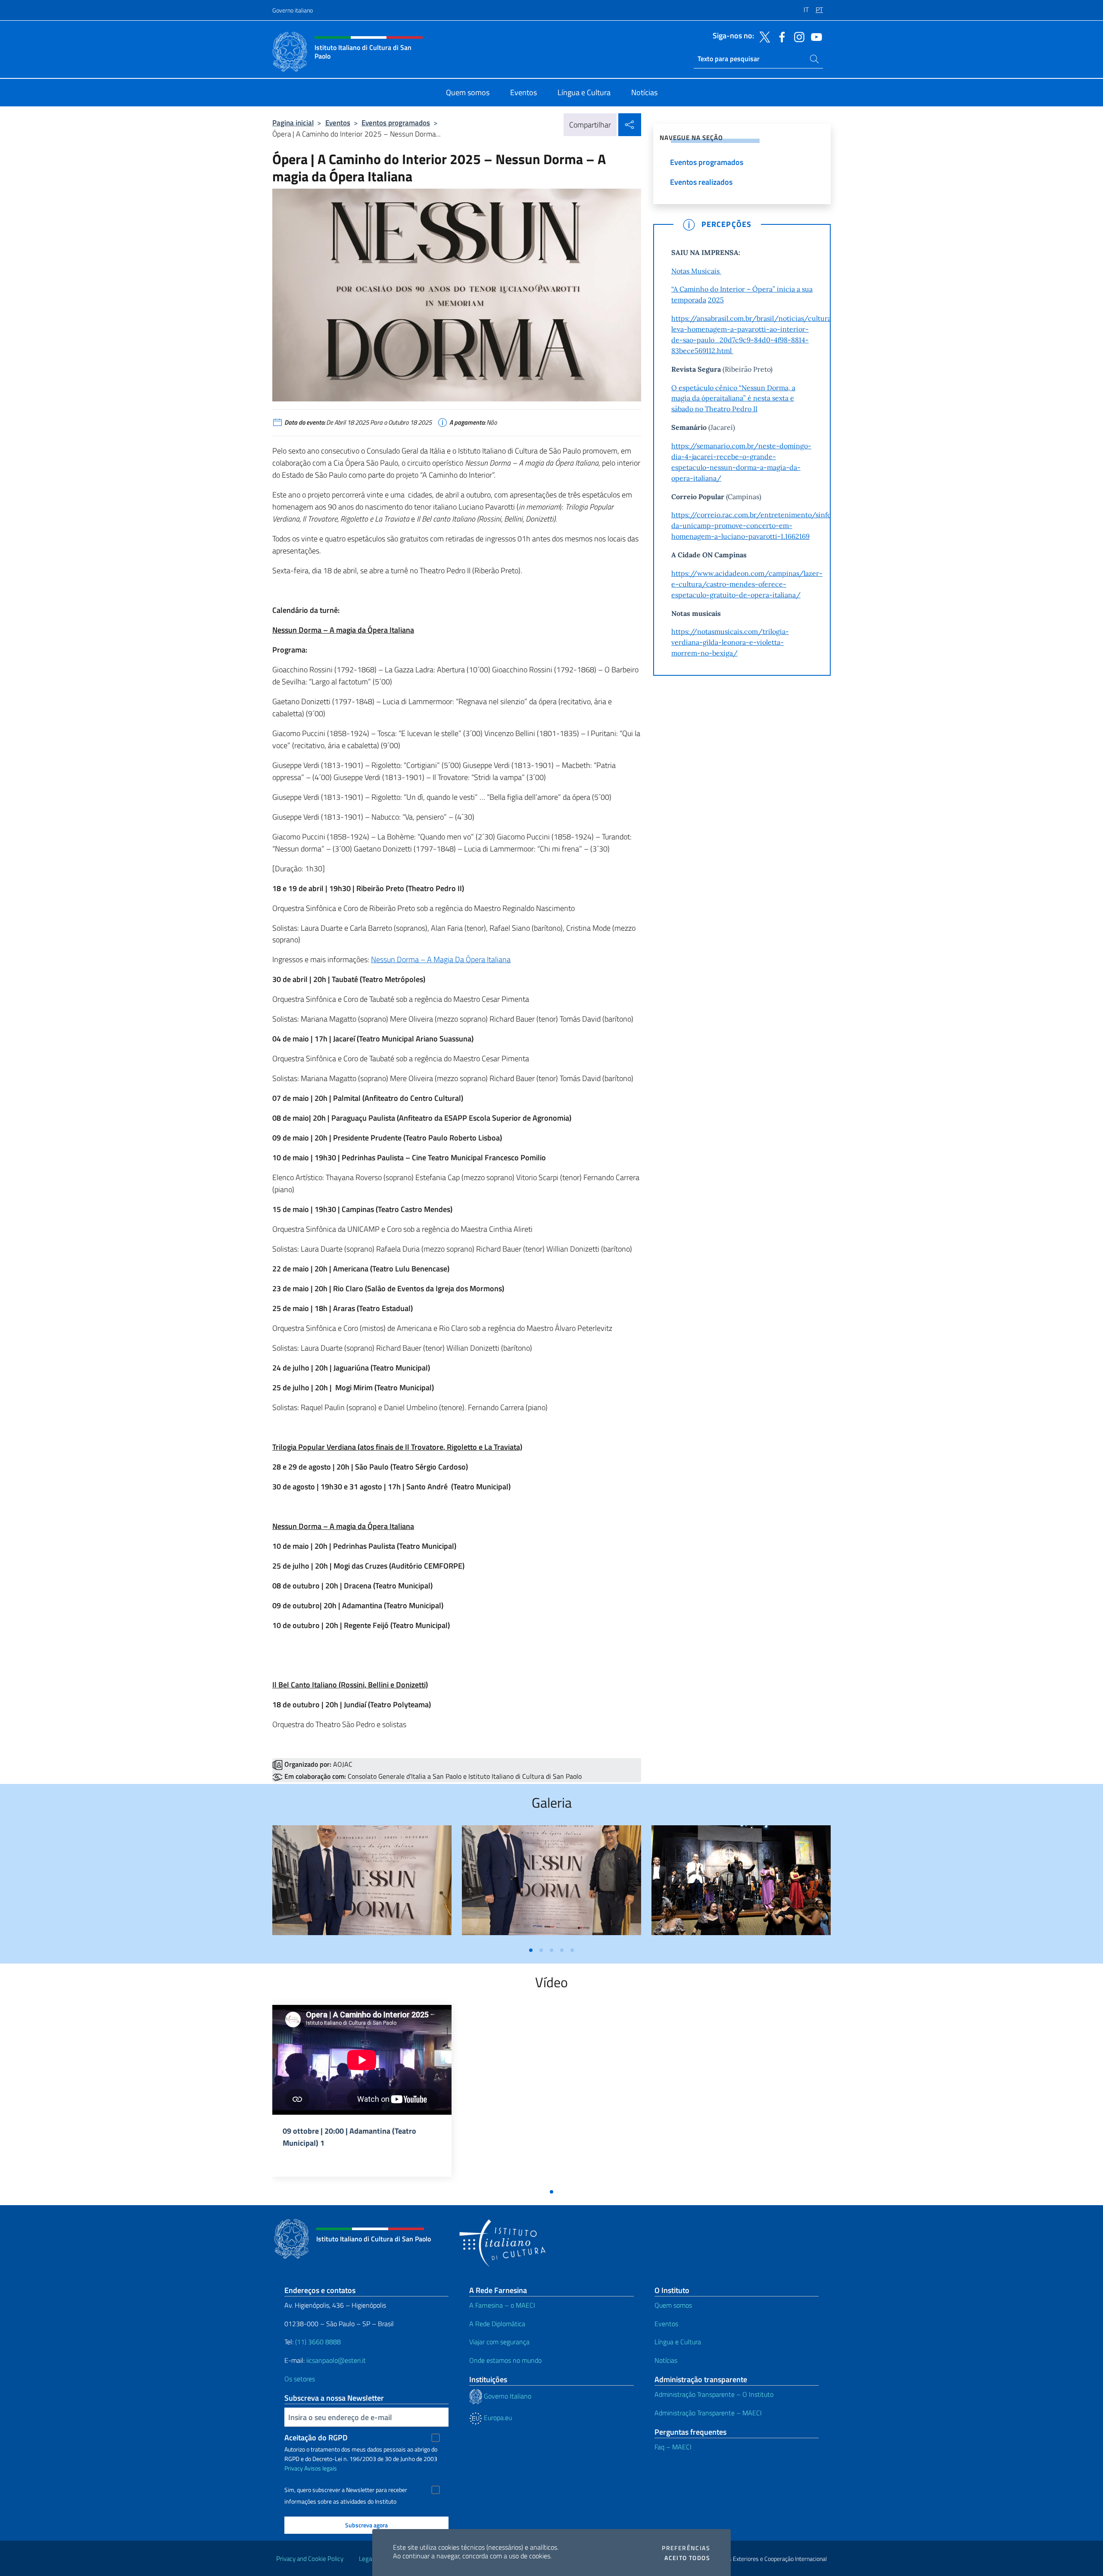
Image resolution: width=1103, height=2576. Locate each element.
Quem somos (673, 2305)
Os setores (300, 2379)
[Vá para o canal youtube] (814, 36)
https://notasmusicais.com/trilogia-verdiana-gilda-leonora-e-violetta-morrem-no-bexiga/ (730, 642)
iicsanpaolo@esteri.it (336, 2360)
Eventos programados (396, 123)
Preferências (686, 2548)
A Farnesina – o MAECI (502, 2305)
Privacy (294, 2468)
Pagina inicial (293, 123)
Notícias (666, 2360)
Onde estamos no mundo (505, 2360)
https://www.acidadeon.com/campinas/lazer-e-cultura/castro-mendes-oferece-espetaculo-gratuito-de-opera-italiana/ (747, 584)
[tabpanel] (362, 1884)
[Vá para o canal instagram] (797, 36)
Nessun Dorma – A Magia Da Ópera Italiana (441, 959)
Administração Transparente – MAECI (708, 2413)
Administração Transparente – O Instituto (714, 2394)
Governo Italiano (507, 2396)
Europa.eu (497, 2418)
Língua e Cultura (678, 2342)
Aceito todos (687, 2558)
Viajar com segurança (499, 2342)
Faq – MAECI (673, 2447)
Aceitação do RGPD (316, 2438)
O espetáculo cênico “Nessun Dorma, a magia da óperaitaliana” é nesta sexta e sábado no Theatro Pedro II (733, 398)
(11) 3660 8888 (317, 2342)
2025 (716, 300)
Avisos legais (321, 2468)
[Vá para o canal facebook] (780, 36)
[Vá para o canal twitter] (763, 36)
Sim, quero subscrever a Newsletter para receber (346, 2490)
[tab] (531, 1950)
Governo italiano (293, 10)
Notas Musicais (696, 271)
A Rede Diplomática (497, 2324)
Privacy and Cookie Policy (310, 2559)
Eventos (338, 123)
